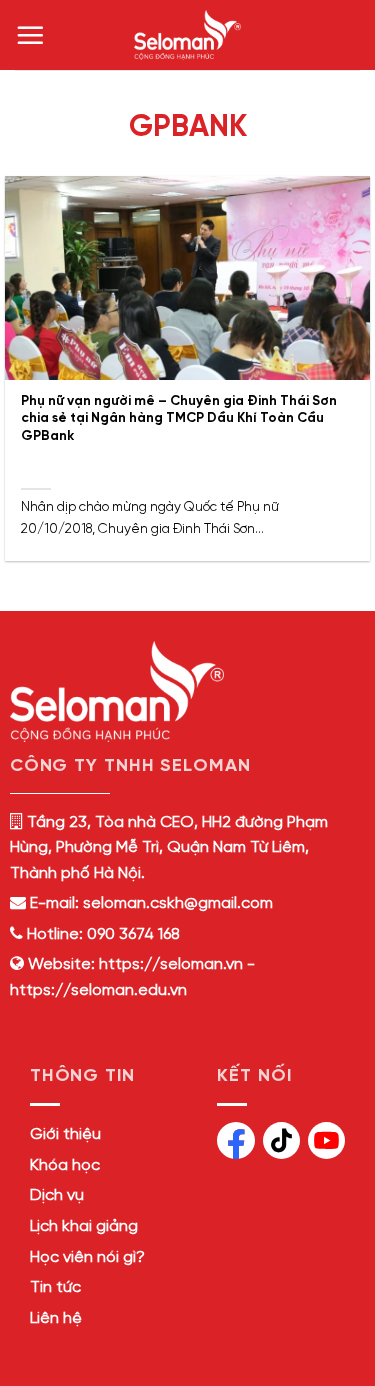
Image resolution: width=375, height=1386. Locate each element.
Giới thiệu (65, 1134)
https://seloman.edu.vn (98, 990)
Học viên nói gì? (87, 1257)
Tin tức (55, 1287)
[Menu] (30, 35)
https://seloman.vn (171, 964)
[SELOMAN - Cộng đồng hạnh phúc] (188, 35)
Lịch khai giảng (84, 1226)
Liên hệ (56, 1318)
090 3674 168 (131, 934)
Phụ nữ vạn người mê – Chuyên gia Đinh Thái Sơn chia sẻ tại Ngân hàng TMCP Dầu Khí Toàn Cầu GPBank (179, 418)
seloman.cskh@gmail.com (178, 903)
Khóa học (65, 1165)
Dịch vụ (57, 1195)
